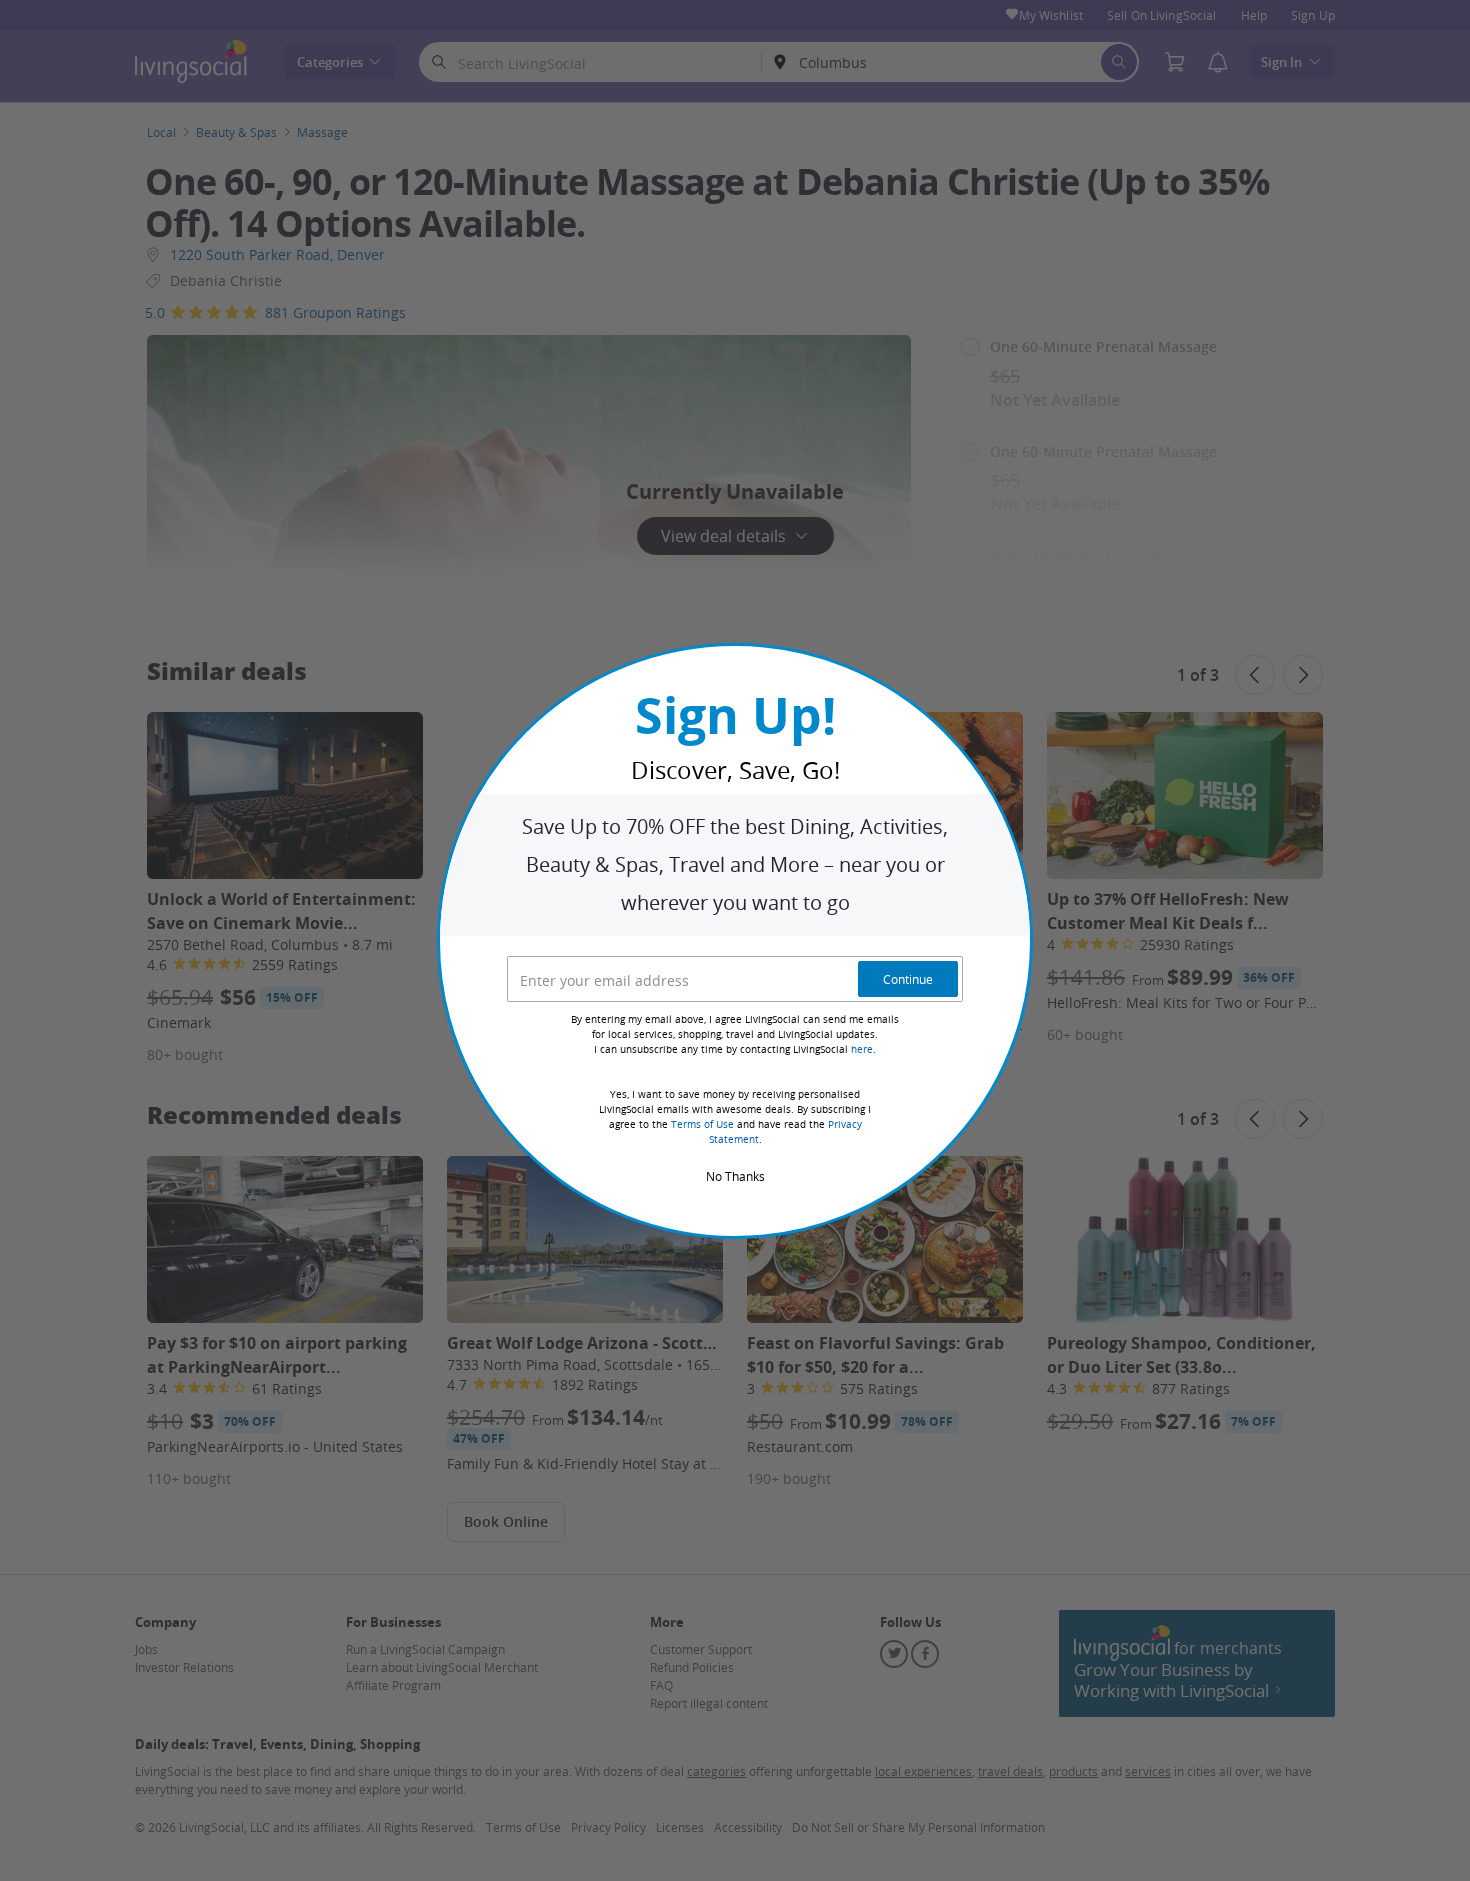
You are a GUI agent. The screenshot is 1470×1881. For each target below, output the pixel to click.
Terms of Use (702, 1124)
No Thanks (735, 1176)
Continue (908, 979)
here (862, 1049)
